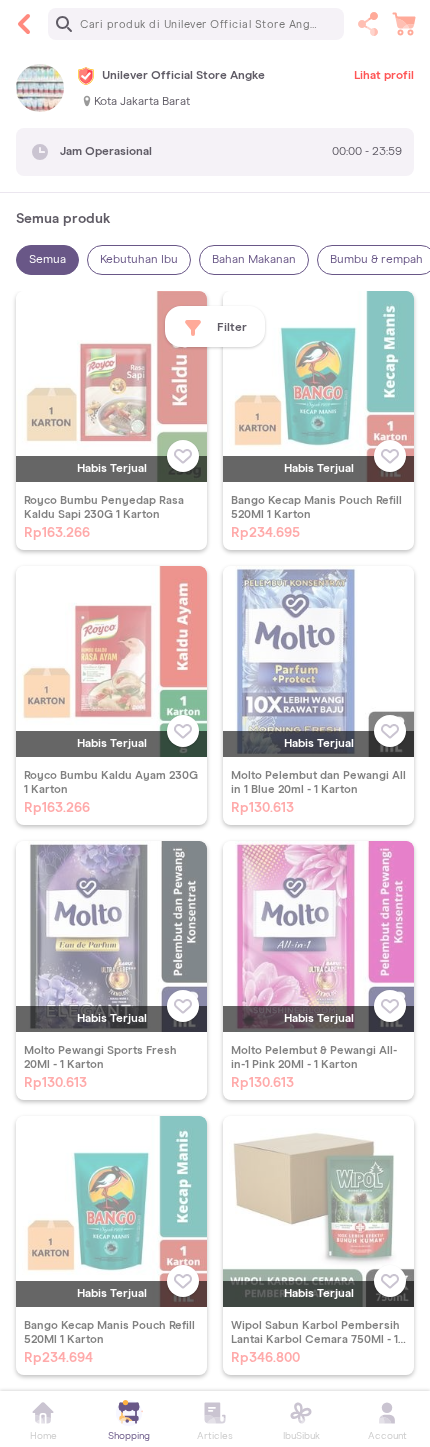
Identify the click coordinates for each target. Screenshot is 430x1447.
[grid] (215, 841)
